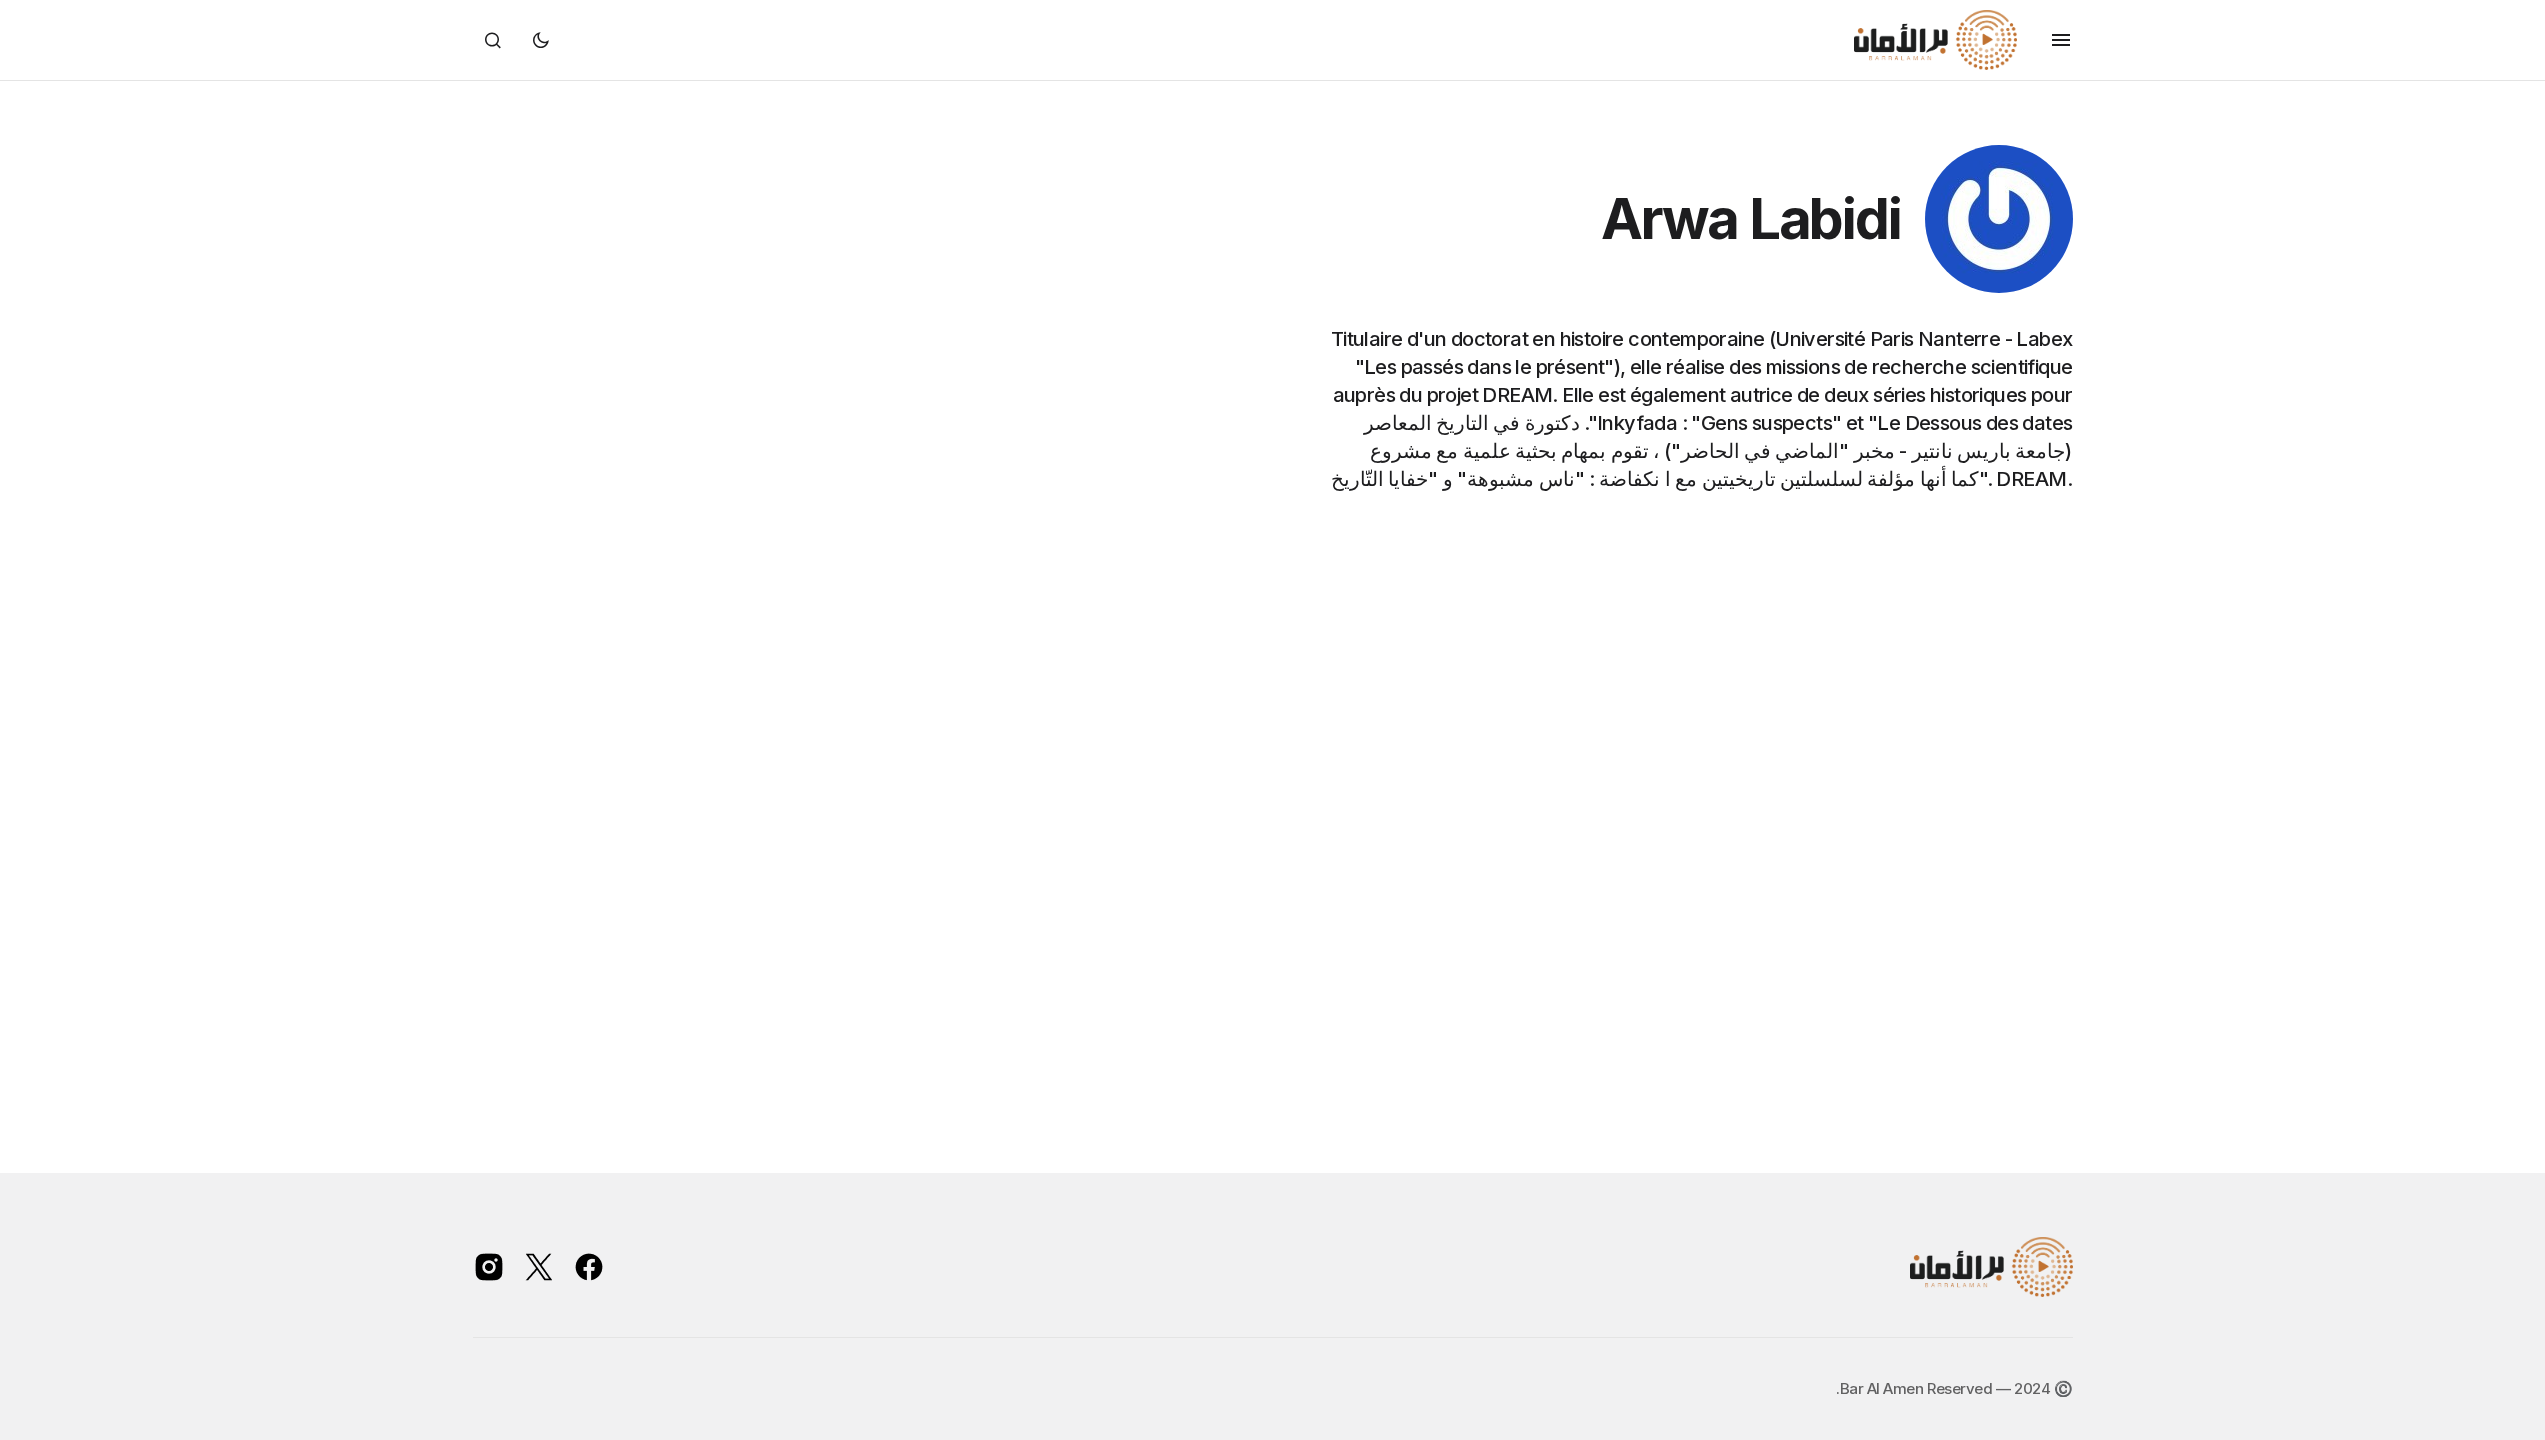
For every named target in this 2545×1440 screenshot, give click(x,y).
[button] (2061, 40)
